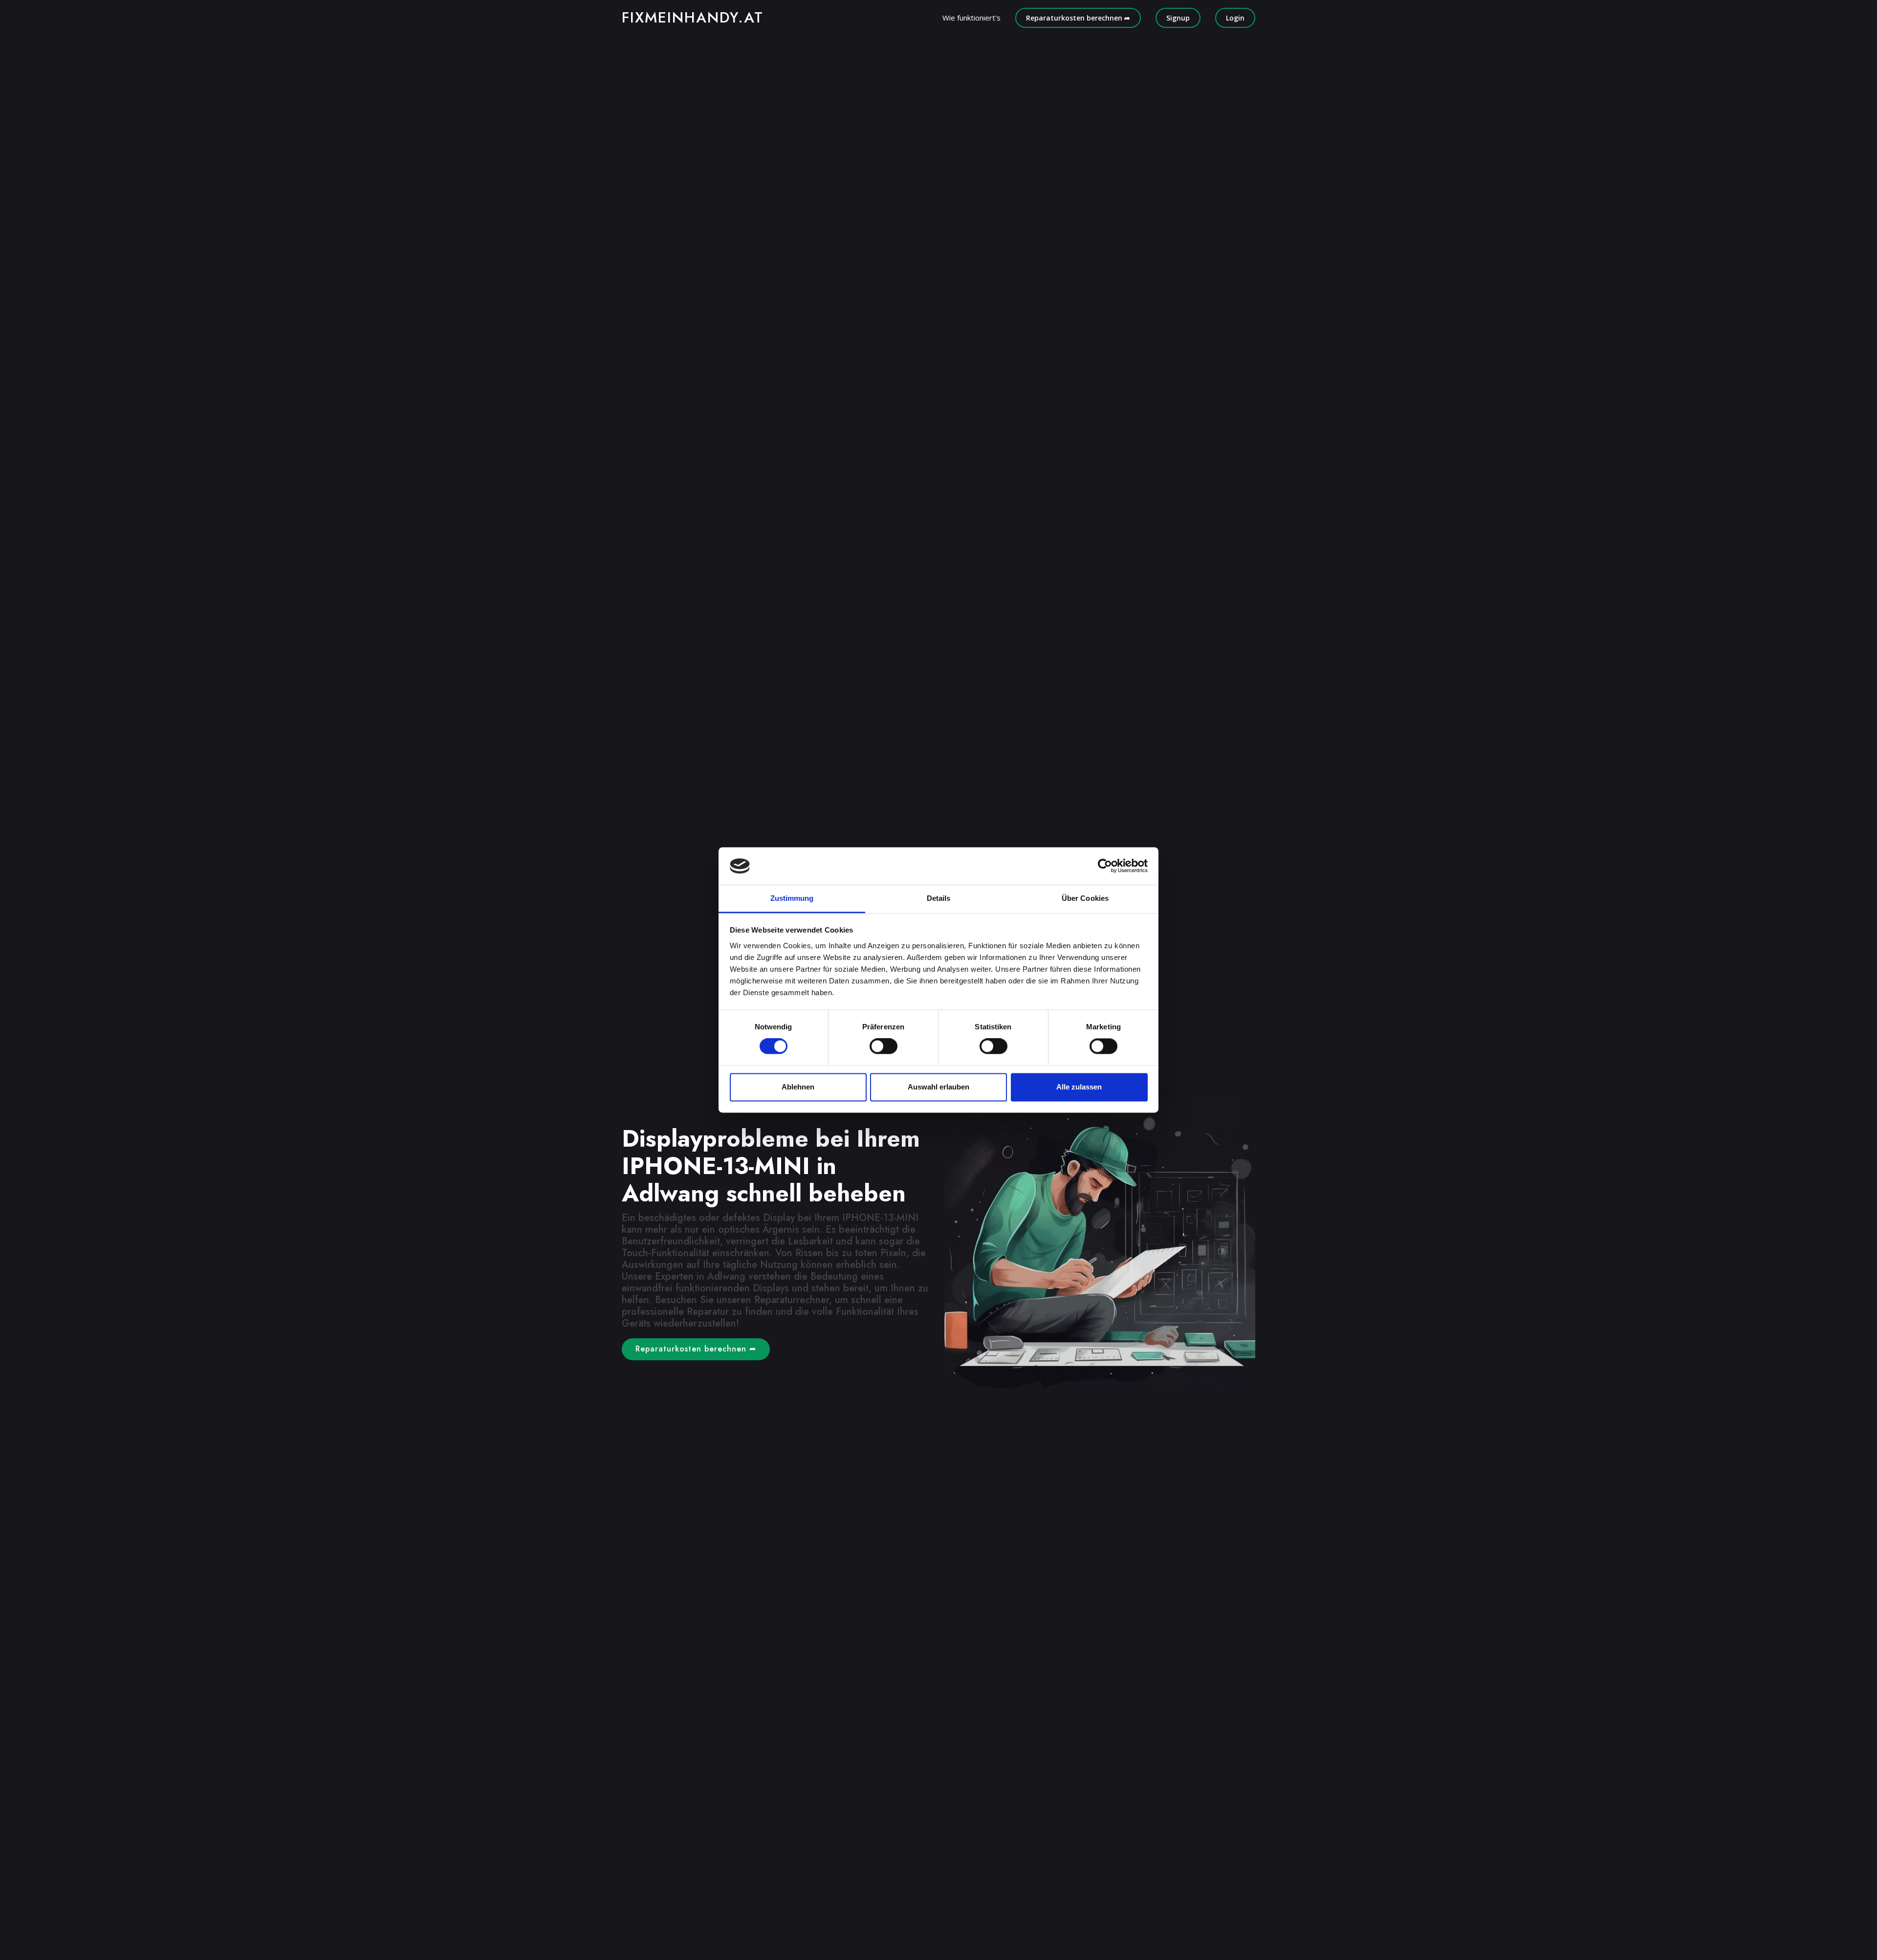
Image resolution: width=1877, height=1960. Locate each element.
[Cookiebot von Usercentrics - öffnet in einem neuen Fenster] (1105, 866)
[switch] (884, 1046)
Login (1235, 18)
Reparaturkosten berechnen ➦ (1078, 18)
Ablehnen (798, 1087)
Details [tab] (939, 898)
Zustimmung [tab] (792, 898)
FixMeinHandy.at (693, 17)
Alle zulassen (1079, 1087)
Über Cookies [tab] (1085, 898)
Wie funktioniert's (971, 18)
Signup (1178, 18)
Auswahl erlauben (938, 1087)
